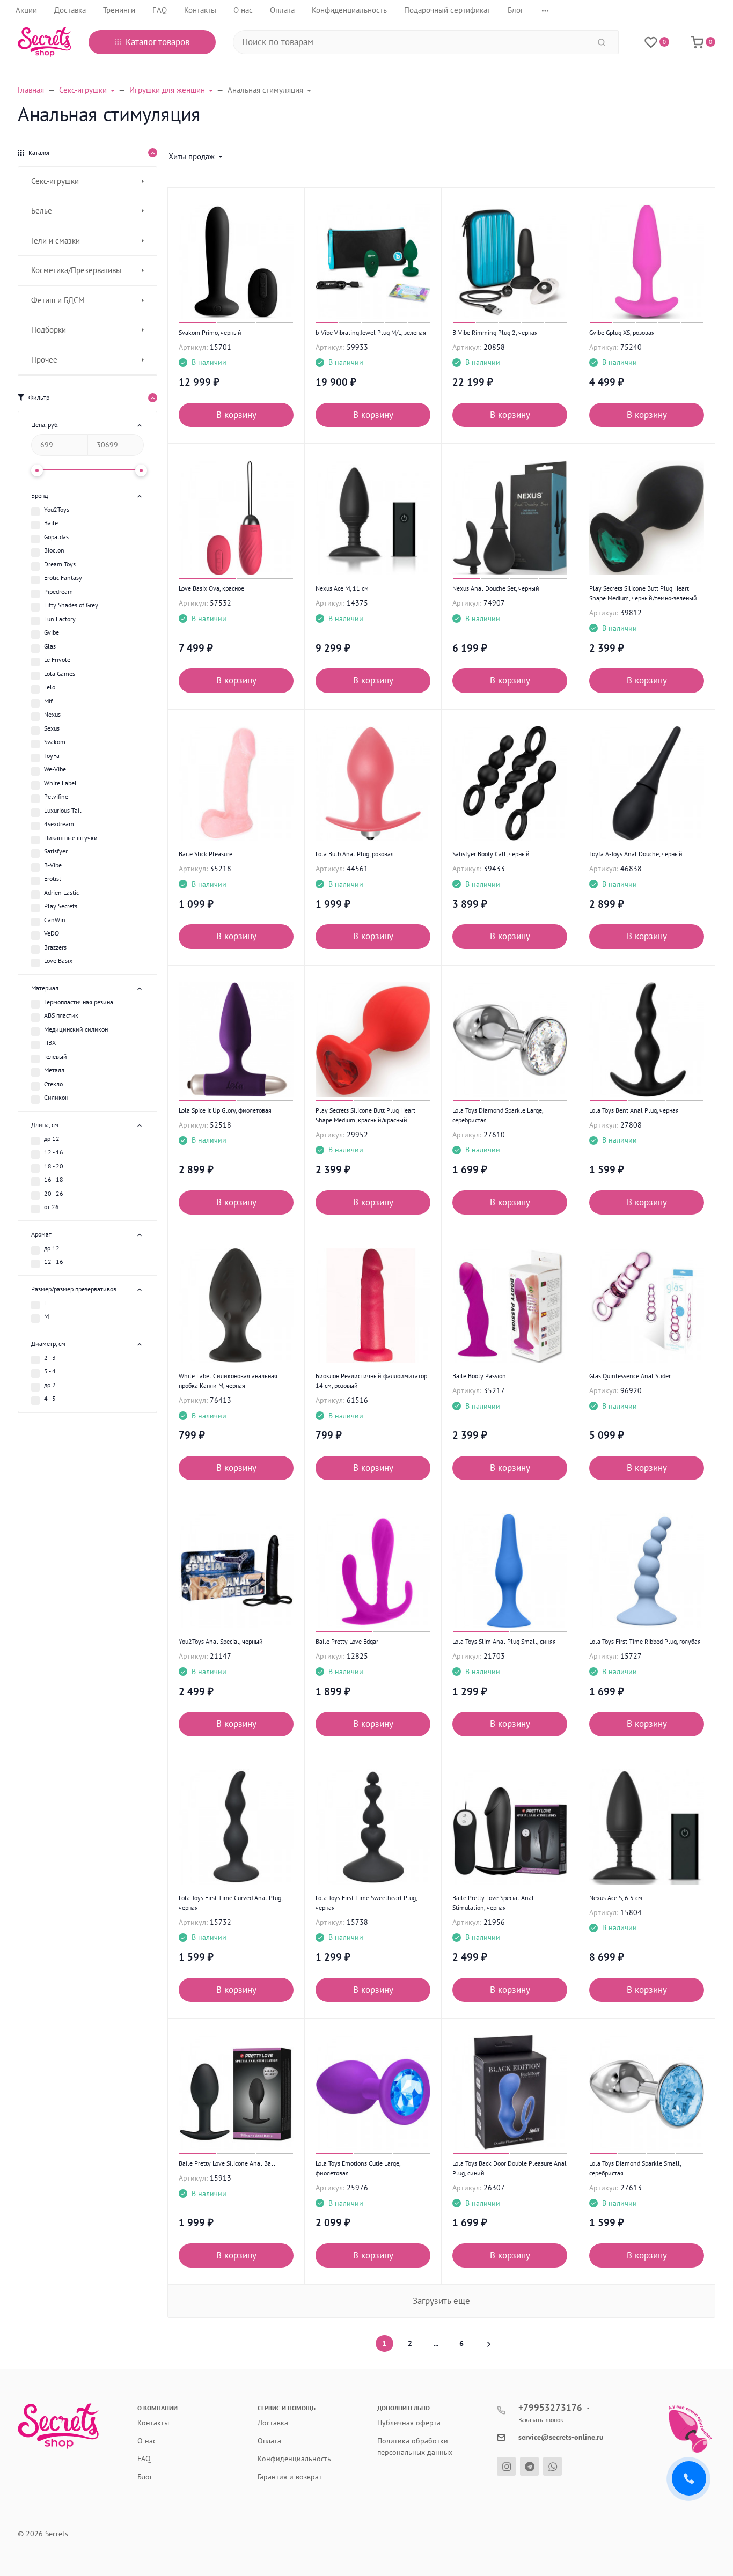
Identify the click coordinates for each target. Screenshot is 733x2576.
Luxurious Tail (63, 810)
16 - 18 (54, 1179)
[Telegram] (529, 2466)
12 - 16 (54, 1152)
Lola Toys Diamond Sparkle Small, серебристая (635, 2168)
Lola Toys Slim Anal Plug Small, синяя (504, 1641)
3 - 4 (50, 1371)
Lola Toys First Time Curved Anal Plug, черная (230, 1902)
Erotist (53, 878)
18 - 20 (54, 1166)
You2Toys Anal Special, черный (221, 1641)
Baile (51, 523)
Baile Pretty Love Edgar (347, 1641)
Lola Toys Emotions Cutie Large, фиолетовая (358, 2168)
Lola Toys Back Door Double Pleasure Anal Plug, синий (510, 2168)
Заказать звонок (541, 2420)
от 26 (52, 1207)
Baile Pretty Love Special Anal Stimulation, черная (493, 1902)
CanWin (55, 920)
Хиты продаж (192, 156)
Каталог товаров (157, 42)
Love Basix (58, 961)
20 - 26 (54, 1193)
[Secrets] (45, 42)
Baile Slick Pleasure (206, 854)
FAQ (144, 2459)
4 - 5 (50, 1398)
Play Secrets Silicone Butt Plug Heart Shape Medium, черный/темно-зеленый (643, 593)
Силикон (56, 1097)
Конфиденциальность (294, 2459)
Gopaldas (56, 537)
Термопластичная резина (79, 1002)
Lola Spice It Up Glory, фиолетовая (225, 1110)
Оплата (269, 2441)
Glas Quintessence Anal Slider (630, 1376)
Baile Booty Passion (479, 1376)
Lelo (50, 687)
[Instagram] (506, 2466)
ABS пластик (61, 1015)
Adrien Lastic (61, 892)
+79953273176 (550, 2408)
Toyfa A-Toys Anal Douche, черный (636, 854)
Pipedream (58, 591)
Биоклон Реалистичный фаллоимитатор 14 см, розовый (371, 1381)
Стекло (53, 1084)
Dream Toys (60, 564)
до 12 (52, 1139)
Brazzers (55, 947)
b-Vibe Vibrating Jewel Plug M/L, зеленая (371, 332)
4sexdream (59, 824)
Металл (54, 1070)
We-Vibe (55, 769)
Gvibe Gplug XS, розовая (622, 332)
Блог (145, 2477)
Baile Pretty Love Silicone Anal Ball (227, 2163)
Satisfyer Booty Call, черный (491, 854)
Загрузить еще (441, 2301)
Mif (48, 701)
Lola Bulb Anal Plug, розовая (355, 854)
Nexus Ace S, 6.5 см (616, 1898)
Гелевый (56, 1057)
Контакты (153, 2423)
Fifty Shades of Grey (71, 605)
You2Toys (57, 509)
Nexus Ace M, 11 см (342, 588)
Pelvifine (56, 796)
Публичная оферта (409, 2423)
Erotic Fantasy (63, 577)
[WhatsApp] (552, 2466)
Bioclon (54, 550)
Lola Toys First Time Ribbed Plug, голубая (645, 1641)
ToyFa (52, 756)
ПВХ (50, 1043)
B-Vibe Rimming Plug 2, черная (495, 332)
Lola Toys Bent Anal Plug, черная (634, 1110)
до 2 (50, 1385)
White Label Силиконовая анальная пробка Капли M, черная (228, 1381)
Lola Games (60, 674)
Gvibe (52, 632)
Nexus (52, 714)
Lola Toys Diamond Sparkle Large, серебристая (498, 1115)
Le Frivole (57, 660)
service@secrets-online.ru (561, 2437)
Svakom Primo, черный (210, 332)
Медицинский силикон (76, 1029)
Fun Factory (60, 619)
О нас (147, 2441)
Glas (50, 646)
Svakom (55, 742)
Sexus (52, 728)
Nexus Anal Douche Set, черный (496, 588)
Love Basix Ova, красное (211, 588)
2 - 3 (50, 1357)
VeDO (52, 933)
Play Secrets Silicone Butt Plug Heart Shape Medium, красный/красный (365, 1115)
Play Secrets (61, 906)
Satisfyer (56, 851)
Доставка (273, 2423)
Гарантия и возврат (290, 2477)
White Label (60, 783)
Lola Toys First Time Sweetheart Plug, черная (366, 1902)
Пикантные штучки (71, 838)
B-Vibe (53, 865)
